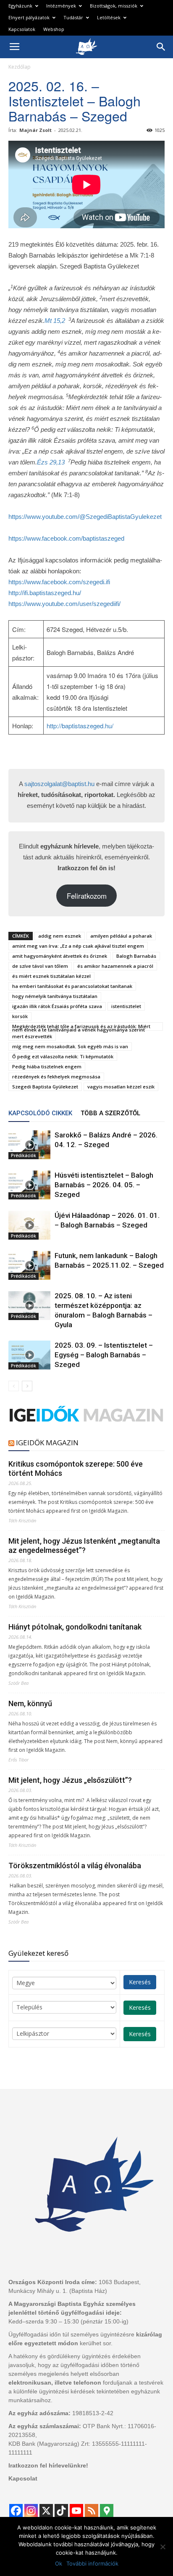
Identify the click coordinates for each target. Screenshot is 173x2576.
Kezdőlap (20, 67)
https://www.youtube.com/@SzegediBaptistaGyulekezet (85, 517)
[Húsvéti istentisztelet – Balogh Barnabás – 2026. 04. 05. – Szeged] (29, 1185)
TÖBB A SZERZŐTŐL (110, 1113)
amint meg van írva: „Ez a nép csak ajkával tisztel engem (78, 946)
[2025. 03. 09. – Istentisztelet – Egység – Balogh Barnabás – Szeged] (29, 1355)
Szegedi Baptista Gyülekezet (45, 1087)
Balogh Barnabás (136, 956)
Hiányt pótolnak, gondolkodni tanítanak (75, 1627)
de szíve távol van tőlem (40, 966)
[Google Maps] (107, 2511)
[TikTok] (61, 2511)
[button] (161, 47)
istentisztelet (126, 1006)
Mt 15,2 (55, 321)
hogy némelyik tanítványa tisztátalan (55, 996)
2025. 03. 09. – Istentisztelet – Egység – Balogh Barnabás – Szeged (104, 1355)
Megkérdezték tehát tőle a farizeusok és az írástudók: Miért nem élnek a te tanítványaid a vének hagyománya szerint (81, 1027)
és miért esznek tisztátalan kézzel (51, 976)
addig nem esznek (60, 936)
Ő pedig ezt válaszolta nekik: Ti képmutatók (63, 1056)
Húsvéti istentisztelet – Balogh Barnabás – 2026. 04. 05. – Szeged (104, 1185)
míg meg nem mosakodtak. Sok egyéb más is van (70, 1046)
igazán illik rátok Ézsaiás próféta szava (57, 1006)
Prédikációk (24, 1155)
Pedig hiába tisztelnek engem (47, 1066)
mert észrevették (32, 1036)
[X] (46, 2511)
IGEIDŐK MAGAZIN (47, 1443)
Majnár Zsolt (35, 130)
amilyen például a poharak (121, 936)
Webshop (54, 29)
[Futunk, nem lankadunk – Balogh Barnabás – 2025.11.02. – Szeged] (29, 1265)
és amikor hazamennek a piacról (115, 966)
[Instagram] (31, 2511)
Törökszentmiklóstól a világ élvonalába (75, 1866)
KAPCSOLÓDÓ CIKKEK (40, 1113)
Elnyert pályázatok (29, 17)
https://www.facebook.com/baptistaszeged (66, 538)
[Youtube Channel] (76, 2511)
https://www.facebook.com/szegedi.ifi (59, 582)
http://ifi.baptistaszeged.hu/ (45, 593)
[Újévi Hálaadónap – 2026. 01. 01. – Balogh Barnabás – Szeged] (29, 1225)
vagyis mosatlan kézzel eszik (121, 1087)
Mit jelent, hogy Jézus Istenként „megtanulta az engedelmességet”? (84, 1546)
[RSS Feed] (92, 2511)
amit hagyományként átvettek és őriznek (60, 956)
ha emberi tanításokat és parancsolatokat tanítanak (72, 986)
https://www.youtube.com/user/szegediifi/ (64, 604)
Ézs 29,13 (51, 462)
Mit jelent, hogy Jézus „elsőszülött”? (70, 1780)
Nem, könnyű (30, 1703)
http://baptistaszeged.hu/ (80, 726)
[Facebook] (16, 2511)
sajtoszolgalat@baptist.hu (59, 784)
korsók (20, 1016)
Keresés (140, 1982)
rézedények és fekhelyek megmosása (56, 1077)
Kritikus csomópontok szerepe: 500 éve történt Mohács (76, 1469)
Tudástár (73, 17)
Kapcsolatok (22, 29)
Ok (59, 2563)
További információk (92, 2563)
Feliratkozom (87, 896)
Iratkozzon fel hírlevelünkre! (48, 2465)
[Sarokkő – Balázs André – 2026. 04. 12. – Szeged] (29, 1145)
